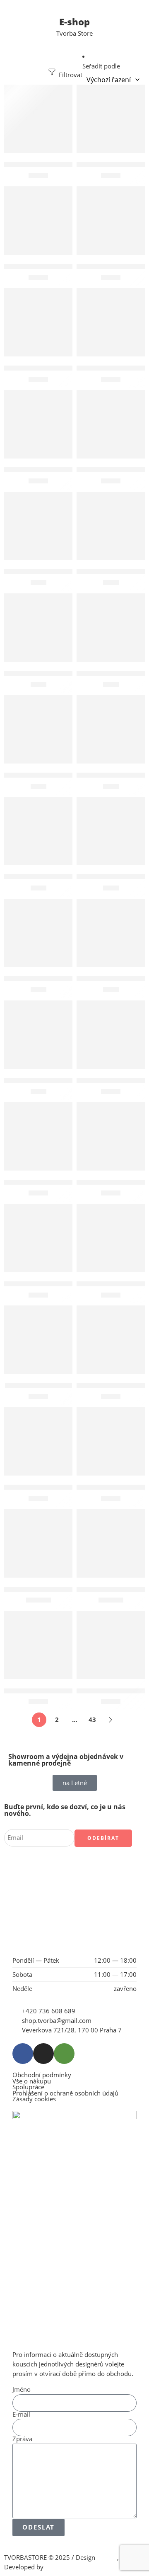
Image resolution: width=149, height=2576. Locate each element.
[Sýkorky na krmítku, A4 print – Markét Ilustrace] (111, 1441)
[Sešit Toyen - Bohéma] (38, 1340)
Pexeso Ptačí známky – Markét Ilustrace (66, 470)
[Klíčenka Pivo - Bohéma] (38, 221)
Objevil (107, 2558)
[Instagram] (43, 2054)
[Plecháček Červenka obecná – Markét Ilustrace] (111, 424)
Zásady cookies (34, 2099)
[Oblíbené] (64, 93)
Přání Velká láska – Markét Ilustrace (60, 1080)
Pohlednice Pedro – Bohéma (48, 775)
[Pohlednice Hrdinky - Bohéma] (38, 628)
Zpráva (22, 2439)
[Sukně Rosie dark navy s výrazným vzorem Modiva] (111, 1543)
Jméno (22, 2390)
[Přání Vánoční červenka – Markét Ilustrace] (111, 933)
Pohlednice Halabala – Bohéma (52, 572)
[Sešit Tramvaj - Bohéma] (111, 1340)
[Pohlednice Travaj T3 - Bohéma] (111, 831)
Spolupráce (28, 2087)
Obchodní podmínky (42, 2075)
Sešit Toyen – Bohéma (38, 1385)
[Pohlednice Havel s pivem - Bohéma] (111, 526)
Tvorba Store (74, 33)
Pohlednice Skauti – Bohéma (48, 877)
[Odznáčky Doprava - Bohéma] (111, 322)
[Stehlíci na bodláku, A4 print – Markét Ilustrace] (38, 1441)
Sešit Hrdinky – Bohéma (41, 1182)
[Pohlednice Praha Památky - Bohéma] (111, 729)
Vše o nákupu (32, 2082)
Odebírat (103, 1838)
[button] (38, 141)
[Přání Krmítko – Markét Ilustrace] (38, 933)
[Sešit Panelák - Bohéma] (111, 1136)
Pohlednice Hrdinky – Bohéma (51, 673)
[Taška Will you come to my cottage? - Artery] (38, 1645)
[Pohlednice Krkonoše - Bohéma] (111, 628)
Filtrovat (70, 75)
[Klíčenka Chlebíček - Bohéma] (111, 119)
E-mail (21, 2415)
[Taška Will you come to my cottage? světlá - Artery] (111, 1645)
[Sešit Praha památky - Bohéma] (111, 1238)
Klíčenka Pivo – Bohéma (41, 266)
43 (92, 1720)
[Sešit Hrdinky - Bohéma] (38, 1136)
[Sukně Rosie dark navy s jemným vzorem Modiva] (38, 1543)
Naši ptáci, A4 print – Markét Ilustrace (64, 368)
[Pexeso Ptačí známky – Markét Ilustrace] (38, 424)
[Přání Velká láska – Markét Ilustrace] (38, 1035)
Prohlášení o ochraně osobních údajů (65, 2094)
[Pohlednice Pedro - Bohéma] (38, 729)
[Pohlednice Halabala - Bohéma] (38, 526)
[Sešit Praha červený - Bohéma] (38, 1238)
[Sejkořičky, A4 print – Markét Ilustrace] (111, 1035)
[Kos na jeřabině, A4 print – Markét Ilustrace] (111, 221)
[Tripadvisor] (64, 2054)
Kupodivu (59, 2567)
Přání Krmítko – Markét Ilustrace (55, 979)
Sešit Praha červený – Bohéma (51, 1284)
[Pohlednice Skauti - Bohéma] (38, 831)
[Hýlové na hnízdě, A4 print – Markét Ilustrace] (38, 119)
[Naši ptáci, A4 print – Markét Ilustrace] (38, 322)
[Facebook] (23, 2054)
